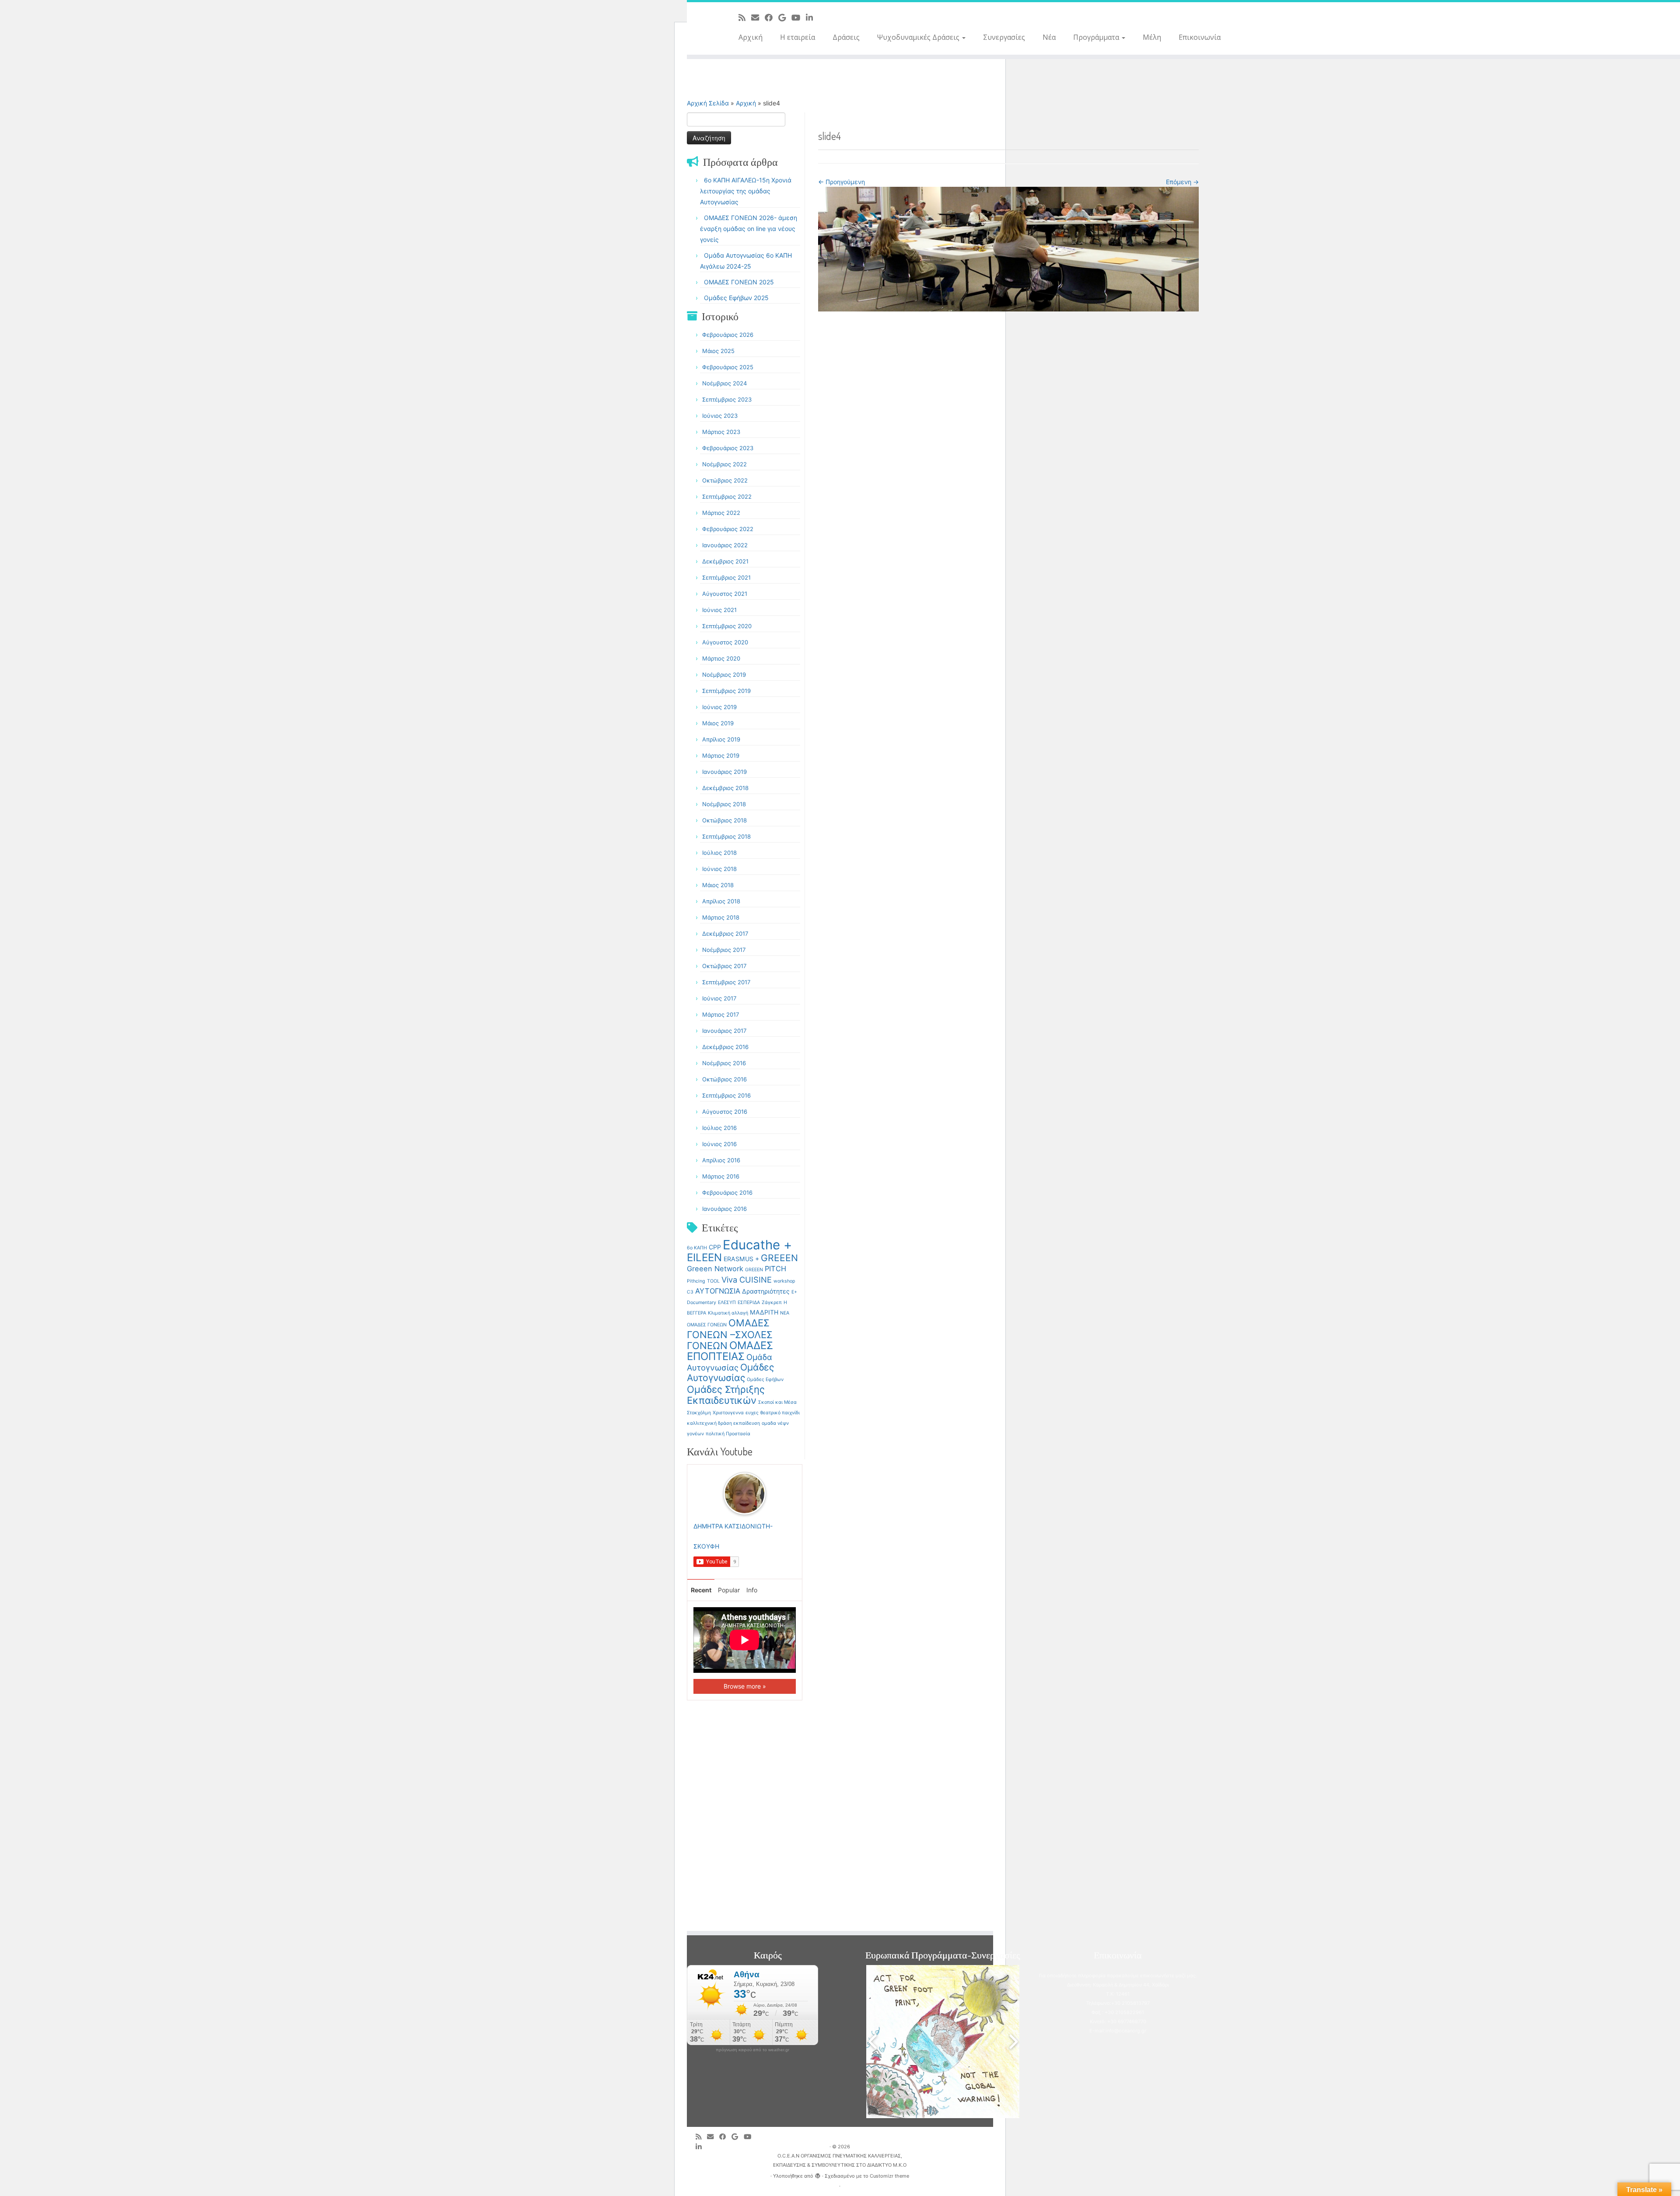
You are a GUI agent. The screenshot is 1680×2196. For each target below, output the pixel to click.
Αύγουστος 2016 (725, 1112)
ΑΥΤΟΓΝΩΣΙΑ (718, 1291)
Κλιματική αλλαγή (728, 1313)
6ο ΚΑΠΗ (697, 1248)
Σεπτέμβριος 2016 (726, 1095)
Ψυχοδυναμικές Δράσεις (919, 37)
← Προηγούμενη (842, 182)
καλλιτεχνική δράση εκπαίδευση (723, 1423)
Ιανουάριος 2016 (724, 1209)
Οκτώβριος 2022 (725, 480)
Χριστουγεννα (728, 1413)
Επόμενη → (1182, 182)
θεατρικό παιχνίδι (780, 1413)
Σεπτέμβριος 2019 (726, 691)
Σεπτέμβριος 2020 (727, 626)
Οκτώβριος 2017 (724, 966)
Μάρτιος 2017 (721, 1014)
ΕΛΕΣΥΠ (727, 1303)
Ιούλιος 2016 (719, 1128)
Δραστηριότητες (766, 1291)
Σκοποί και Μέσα (777, 1402)
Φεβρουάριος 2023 (728, 448)
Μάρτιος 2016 (721, 1176)
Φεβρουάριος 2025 (728, 367)
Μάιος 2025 (718, 351)
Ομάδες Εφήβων (765, 1379)
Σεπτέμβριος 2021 (726, 577)
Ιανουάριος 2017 (724, 1031)
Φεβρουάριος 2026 (728, 335)
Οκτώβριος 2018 (724, 820)
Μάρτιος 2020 (721, 658)
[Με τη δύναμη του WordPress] (818, 2174)
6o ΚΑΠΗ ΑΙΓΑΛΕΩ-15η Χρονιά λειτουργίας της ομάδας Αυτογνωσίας (746, 191)
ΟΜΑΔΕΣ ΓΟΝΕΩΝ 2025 (739, 282)
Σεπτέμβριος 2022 (727, 497)
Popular (729, 1590)
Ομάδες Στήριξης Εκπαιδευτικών (726, 1395)
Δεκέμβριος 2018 (725, 788)
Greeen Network (715, 1269)
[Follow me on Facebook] (772, 17)
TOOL (713, 1281)
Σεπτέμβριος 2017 (726, 982)
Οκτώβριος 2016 (724, 1079)
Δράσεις (846, 37)
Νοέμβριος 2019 (724, 675)
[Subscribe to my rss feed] (745, 17)
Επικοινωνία (1200, 37)
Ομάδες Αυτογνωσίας (730, 1372)
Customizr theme (889, 2176)
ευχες (752, 1413)
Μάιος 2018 (718, 885)
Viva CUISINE (747, 1280)
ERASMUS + (741, 1259)
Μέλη (1152, 37)
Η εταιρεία (798, 37)
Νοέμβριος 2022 (724, 464)
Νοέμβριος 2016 (724, 1063)
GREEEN (779, 1258)
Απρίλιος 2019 (721, 739)
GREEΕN (754, 1270)
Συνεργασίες (1004, 37)
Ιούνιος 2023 (720, 416)
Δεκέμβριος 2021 (725, 561)
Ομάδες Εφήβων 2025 (736, 298)
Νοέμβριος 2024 (724, 383)
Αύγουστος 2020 (725, 642)
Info (752, 1590)
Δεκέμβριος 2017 (725, 934)
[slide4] (1008, 248)
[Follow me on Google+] (785, 17)
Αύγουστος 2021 (725, 594)
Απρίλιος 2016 (721, 1160)
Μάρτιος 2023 (721, 432)
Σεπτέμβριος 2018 (726, 836)
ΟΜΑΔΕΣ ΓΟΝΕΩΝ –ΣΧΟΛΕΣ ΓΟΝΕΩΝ (730, 1334)
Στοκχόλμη (699, 1413)
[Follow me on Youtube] (799, 17)
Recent (701, 1590)
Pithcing (696, 1281)
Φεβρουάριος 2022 (728, 529)
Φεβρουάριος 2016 (727, 1192)
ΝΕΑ (785, 1313)
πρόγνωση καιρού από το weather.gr (752, 2050)
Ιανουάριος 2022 (725, 545)
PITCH (775, 1269)
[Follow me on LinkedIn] (812, 17)
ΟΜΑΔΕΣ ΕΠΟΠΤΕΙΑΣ (730, 1351)
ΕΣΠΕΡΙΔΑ (749, 1303)
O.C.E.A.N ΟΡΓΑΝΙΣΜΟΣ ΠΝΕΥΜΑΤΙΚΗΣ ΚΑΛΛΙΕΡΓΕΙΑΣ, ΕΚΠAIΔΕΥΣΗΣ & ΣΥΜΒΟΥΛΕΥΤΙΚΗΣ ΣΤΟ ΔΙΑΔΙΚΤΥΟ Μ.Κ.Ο (840, 2160)
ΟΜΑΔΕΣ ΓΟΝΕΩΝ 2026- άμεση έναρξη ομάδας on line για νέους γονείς (749, 229)
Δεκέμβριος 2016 (725, 1047)
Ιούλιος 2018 (719, 853)
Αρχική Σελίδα (709, 103)
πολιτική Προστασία (728, 1434)
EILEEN (704, 1257)
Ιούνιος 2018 (719, 869)
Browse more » (745, 1686)
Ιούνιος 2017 (719, 998)
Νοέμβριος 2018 (724, 804)
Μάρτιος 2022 (721, 513)
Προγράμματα (1097, 37)
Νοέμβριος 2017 (724, 950)
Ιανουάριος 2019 (724, 772)
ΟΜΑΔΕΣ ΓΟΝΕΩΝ (707, 1325)
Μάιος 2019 (718, 723)
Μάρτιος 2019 (721, 755)
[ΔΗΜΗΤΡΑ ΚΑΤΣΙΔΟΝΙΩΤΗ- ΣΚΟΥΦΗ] (745, 1493)
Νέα (1049, 37)
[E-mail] (758, 17)
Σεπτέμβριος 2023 (727, 399)
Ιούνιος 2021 (719, 610)
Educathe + (757, 1245)
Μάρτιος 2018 (721, 917)
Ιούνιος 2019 (719, 707)
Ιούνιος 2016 (719, 1144)
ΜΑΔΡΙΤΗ (764, 1312)
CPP (715, 1247)
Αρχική (751, 37)
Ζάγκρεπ (772, 1303)
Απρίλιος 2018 (721, 901)
